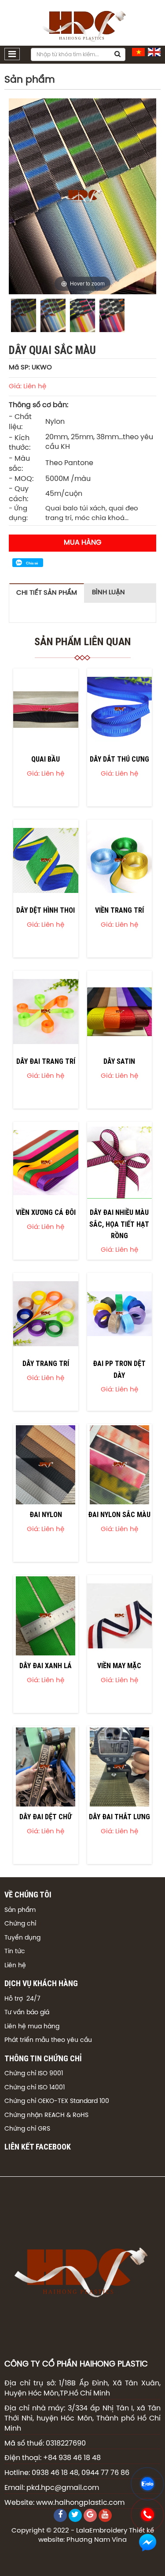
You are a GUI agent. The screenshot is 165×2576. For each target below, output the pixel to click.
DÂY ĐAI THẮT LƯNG (119, 1817)
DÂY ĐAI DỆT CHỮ (46, 1817)
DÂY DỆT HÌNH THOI (46, 910)
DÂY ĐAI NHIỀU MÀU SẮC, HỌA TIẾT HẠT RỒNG (119, 1224)
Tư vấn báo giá (27, 2013)
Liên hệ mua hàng (32, 2027)
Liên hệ (15, 1966)
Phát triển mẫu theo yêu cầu (48, 2040)
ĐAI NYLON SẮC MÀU (119, 1514)
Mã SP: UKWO (30, 368)
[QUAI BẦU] (46, 709)
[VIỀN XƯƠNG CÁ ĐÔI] (46, 1163)
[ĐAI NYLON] (46, 1465)
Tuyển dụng (22, 1938)
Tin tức (15, 1952)
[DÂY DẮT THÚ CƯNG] (120, 709)
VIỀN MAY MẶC (119, 1666)
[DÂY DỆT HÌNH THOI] (46, 860)
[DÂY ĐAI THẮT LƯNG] (120, 1767)
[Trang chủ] (83, 23)
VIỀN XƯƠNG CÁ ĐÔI (46, 1212)
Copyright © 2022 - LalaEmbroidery (69, 2531)
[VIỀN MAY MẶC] (120, 1616)
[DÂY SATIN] (120, 1012)
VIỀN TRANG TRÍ (119, 910)
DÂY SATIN (119, 1061)
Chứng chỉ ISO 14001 (35, 2088)
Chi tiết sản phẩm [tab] (47, 593)
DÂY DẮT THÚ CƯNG (119, 759)
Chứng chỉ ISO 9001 (34, 2074)
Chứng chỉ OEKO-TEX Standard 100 (57, 2101)
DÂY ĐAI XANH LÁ (46, 1666)
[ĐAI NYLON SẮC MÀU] (120, 1465)
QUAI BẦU (46, 759)
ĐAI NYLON (46, 1514)
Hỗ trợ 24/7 (22, 1999)
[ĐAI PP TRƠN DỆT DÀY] (120, 1314)
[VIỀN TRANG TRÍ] (120, 860)
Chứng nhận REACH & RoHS (46, 2115)
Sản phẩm (20, 1910)
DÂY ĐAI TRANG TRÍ (46, 1061)
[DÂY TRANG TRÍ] (46, 1314)
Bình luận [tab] (108, 593)
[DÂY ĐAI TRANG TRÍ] (46, 1012)
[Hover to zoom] (82, 196)
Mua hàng (82, 543)
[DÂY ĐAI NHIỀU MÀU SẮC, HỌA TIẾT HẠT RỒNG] (120, 1163)
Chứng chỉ (20, 1924)
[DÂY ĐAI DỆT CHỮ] (46, 1767)
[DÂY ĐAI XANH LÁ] (46, 1616)
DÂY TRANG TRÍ (46, 1363)
